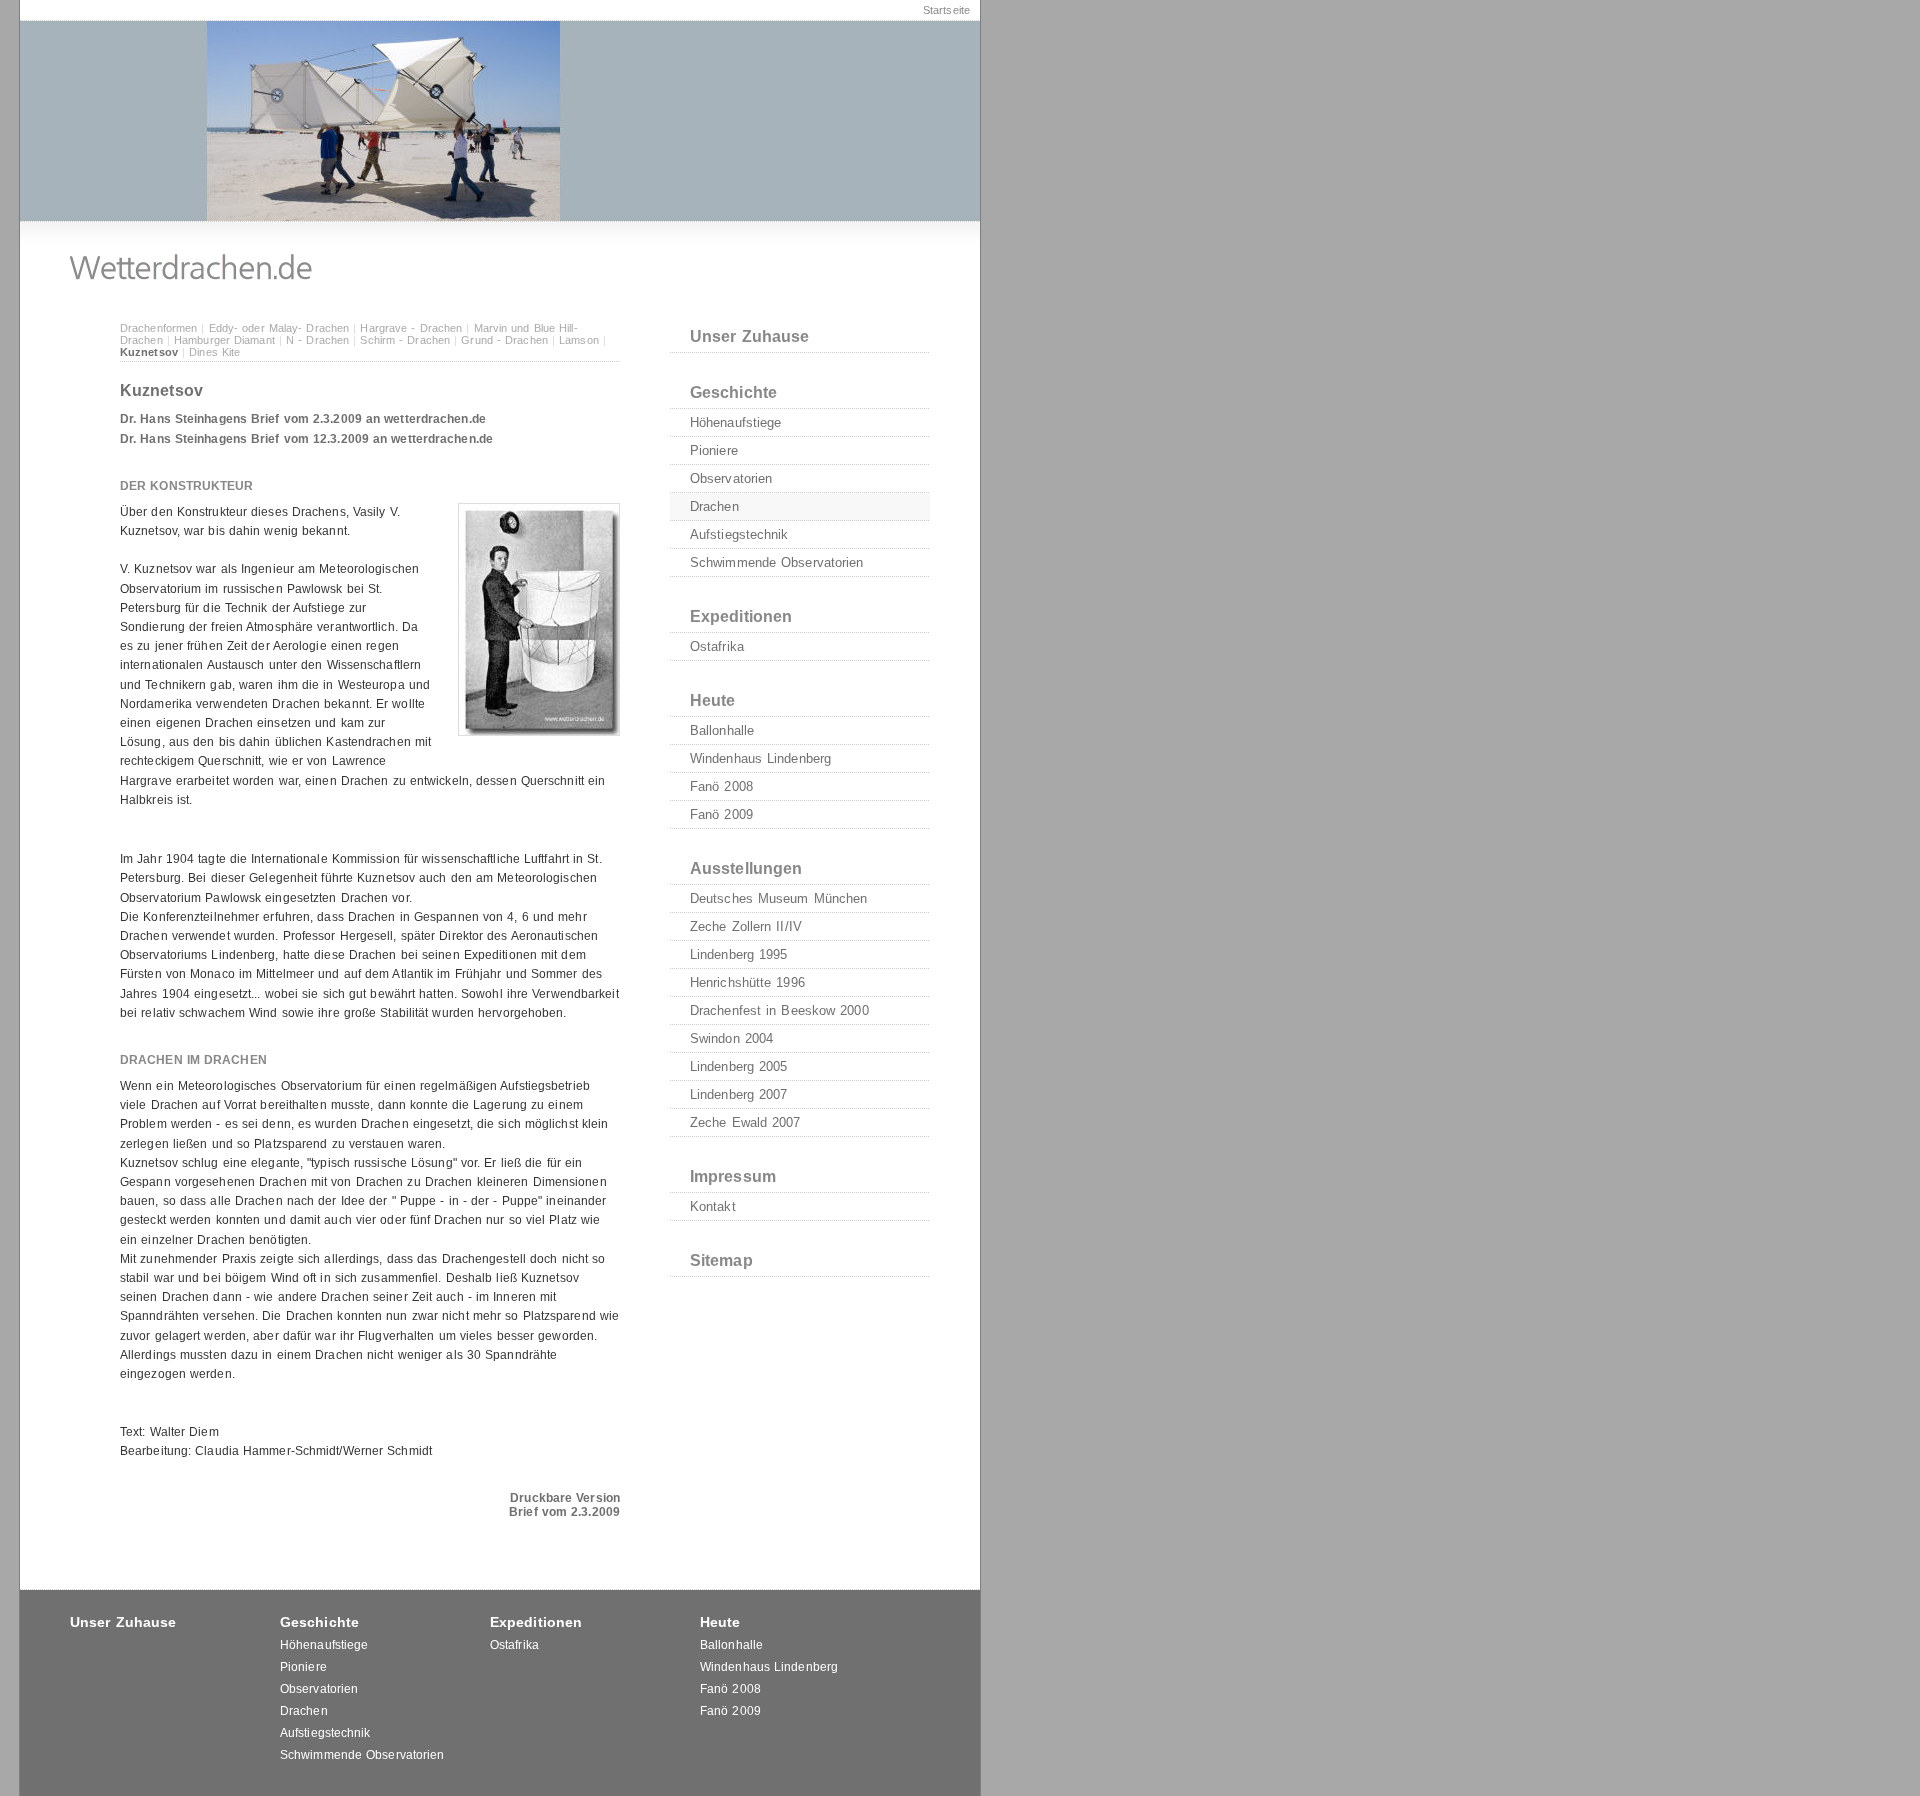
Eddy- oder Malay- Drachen (279, 328)
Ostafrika (717, 646)
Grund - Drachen (504, 340)
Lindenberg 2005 (739, 1066)
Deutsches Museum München (778, 898)
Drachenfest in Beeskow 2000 (779, 1010)
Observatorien (731, 478)
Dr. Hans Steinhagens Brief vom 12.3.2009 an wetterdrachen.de (306, 439)
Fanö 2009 (721, 814)
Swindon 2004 (731, 1038)
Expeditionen (741, 616)
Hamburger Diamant (224, 340)
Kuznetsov (149, 352)
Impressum (733, 1176)
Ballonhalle (722, 730)
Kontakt (713, 1206)
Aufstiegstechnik (739, 534)
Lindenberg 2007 (739, 1094)
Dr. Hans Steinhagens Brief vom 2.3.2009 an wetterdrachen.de (303, 419)
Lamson (579, 340)
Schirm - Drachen (405, 340)
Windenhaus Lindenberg (760, 758)
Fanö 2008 (721, 786)
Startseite (946, 10)
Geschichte (733, 392)
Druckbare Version (565, 1498)
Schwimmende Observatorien (777, 562)
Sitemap (721, 1260)
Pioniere (714, 450)
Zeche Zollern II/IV (746, 926)
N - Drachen (317, 340)
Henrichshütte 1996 (747, 982)
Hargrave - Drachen (411, 328)
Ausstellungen (746, 868)
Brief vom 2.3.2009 (564, 1512)
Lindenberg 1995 (739, 954)
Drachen (714, 506)
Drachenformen (158, 328)
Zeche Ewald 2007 (745, 1122)
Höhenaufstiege (735, 422)
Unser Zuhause (749, 336)
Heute (713, 700)
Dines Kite (214, 352)
